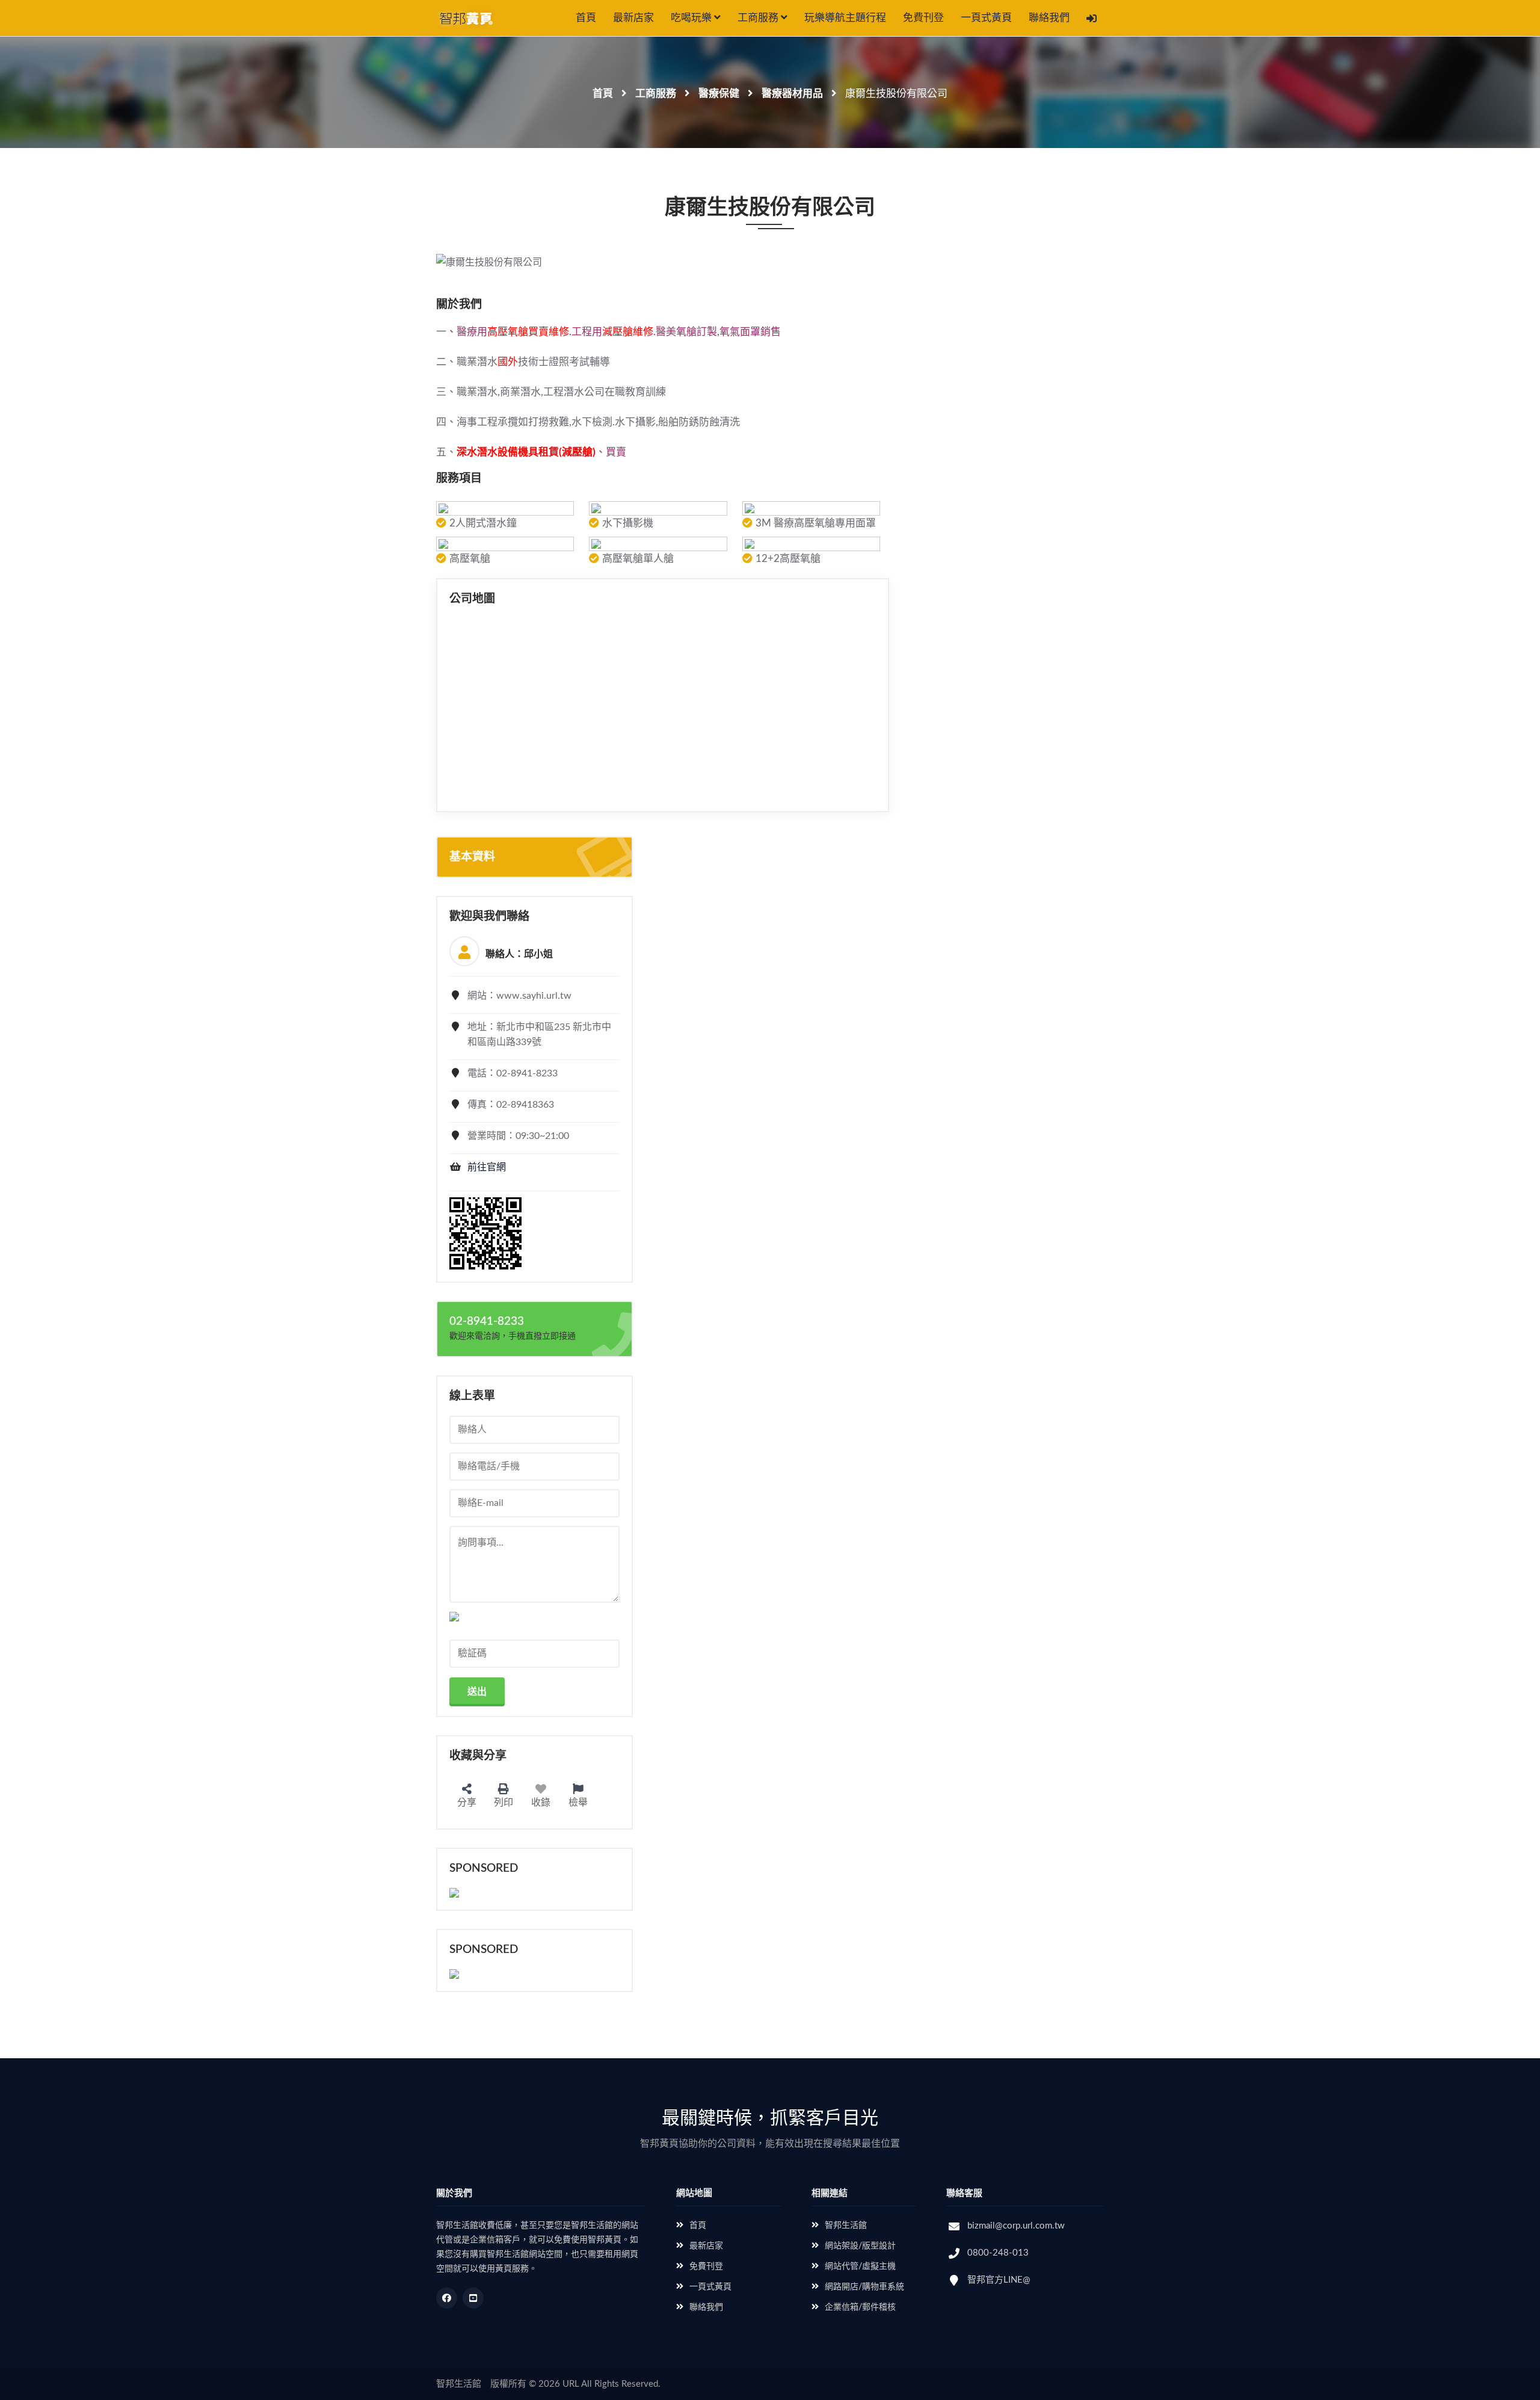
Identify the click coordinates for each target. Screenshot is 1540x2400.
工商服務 (759, 18)
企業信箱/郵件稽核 (860, 2307)
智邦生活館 (846, 2226)
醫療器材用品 (792, 94)
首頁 (586, 18)
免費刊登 (923, 18)
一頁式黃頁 (986, 18)
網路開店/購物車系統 (864, 2287)
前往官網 (487, 1167)
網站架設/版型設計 (860, 2246)
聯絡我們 (1049, 18)
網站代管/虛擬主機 (860, 2266)
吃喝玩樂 (692, 18)
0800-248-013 (998, 2253)
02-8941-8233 (487, 1322)
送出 (477, 1692)
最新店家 (633, 18)
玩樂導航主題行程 (845, 18)
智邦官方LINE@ (999, 2280)
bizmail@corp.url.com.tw (1016, 2226)
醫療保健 (719, 94)
